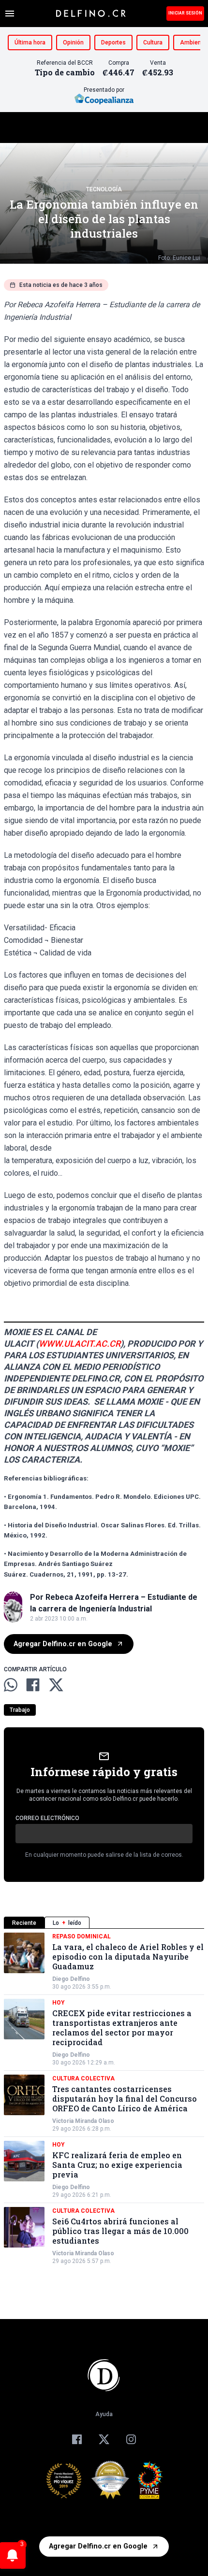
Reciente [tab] (24, 1923)
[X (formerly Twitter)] (104, 2439)
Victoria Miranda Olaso (83, 2121)
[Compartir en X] (56, 1685)
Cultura (153, 43)
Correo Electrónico (47, 1818)
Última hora (30, 43)
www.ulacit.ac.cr (80, 1344)
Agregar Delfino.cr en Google (63, 1644)
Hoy (59, 2003)
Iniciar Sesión (185, 13)
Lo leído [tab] (67, 1923)
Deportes (113, 43)
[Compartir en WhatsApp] (11, 1685)
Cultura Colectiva (83, 2078)
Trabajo (20, 1710)
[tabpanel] (104, 2099)
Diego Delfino (71, 1979)
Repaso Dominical (82, 1936)
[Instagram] (131, 2439)
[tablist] (104, 1923)
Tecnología (104, 189)
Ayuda (104, 2414)
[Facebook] (77, 2439)
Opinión (73, 43)
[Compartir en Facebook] (33, 1685)
